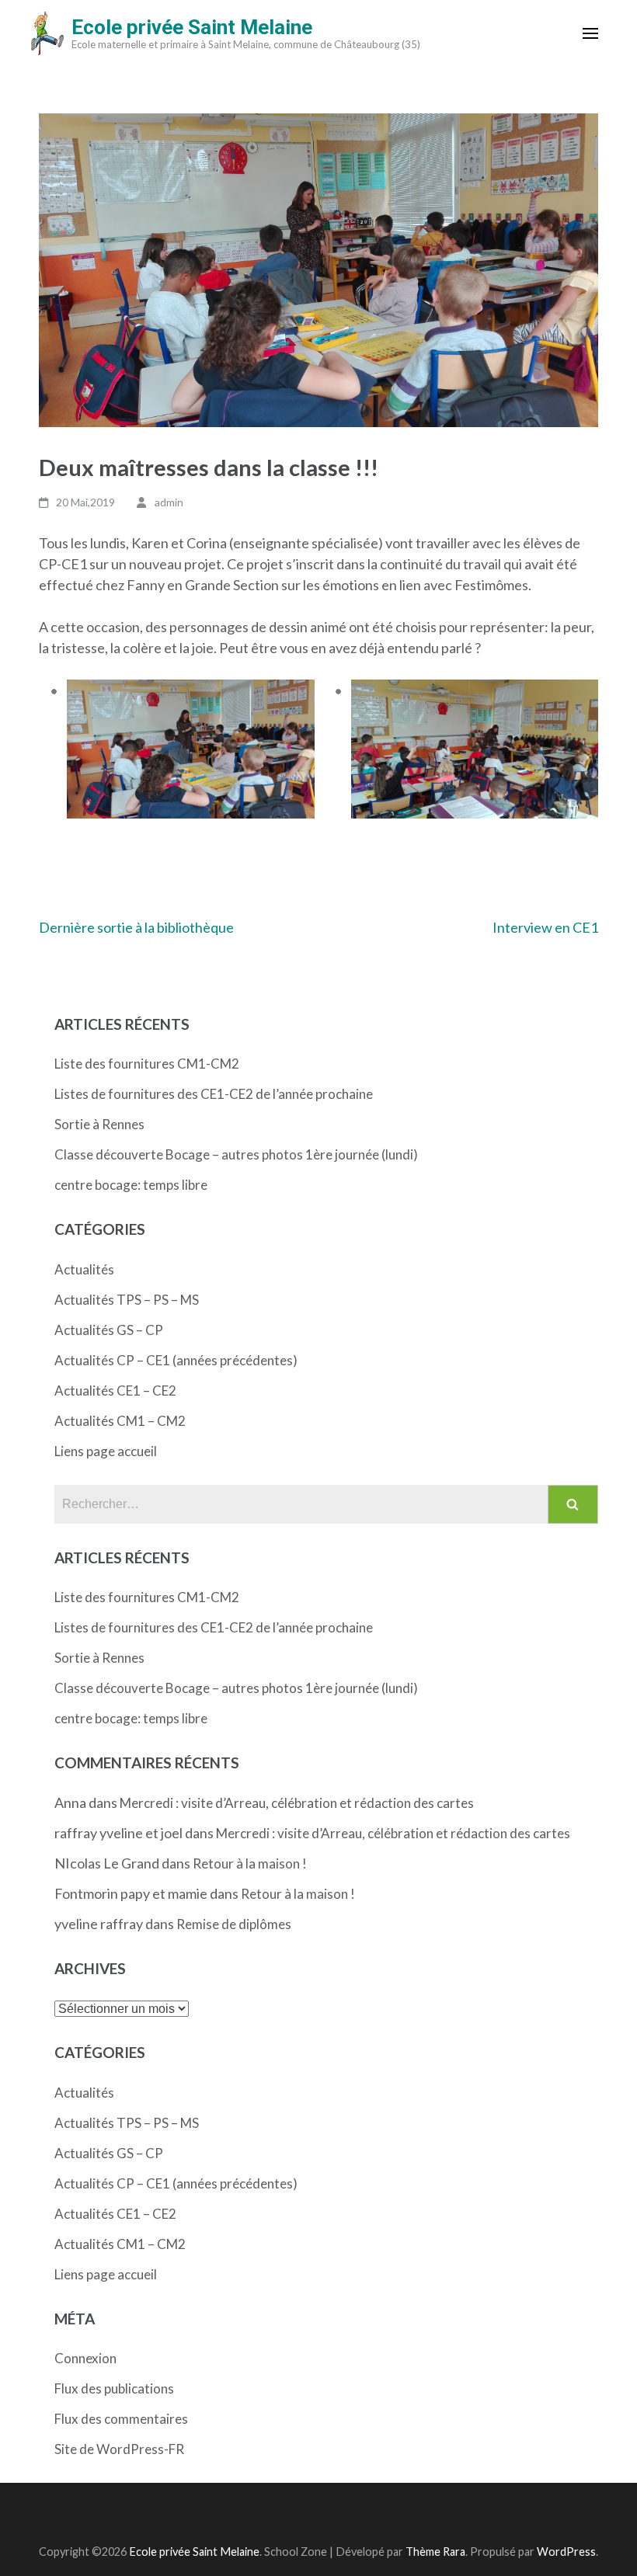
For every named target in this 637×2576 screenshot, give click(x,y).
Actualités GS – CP (109, 1330)
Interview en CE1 (545, 927)
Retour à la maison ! (250, 1863)
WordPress (566, 2552)
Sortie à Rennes (99, 1124)
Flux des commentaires (121, 2419)
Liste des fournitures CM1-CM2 (147, 1064)
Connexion (85, 2358)
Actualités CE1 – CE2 (115, 1391)
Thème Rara (435, 2552)
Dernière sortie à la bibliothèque (136, 927)
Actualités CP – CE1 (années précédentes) (176, 1360)
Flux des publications (114, 2388)
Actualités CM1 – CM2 (120, 1421)
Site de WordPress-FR (119, 2449)
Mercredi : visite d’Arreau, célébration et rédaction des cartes (297, 1803)
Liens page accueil (106, 1451)
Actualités (84, 1269)
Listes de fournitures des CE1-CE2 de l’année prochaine (214, 1094)
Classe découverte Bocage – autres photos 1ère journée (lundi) (236, 1154)
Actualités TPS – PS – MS (127, 1300)
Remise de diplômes (234, 1924)
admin (169, 502)
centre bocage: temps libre (131, 1185)
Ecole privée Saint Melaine (192, 27)
